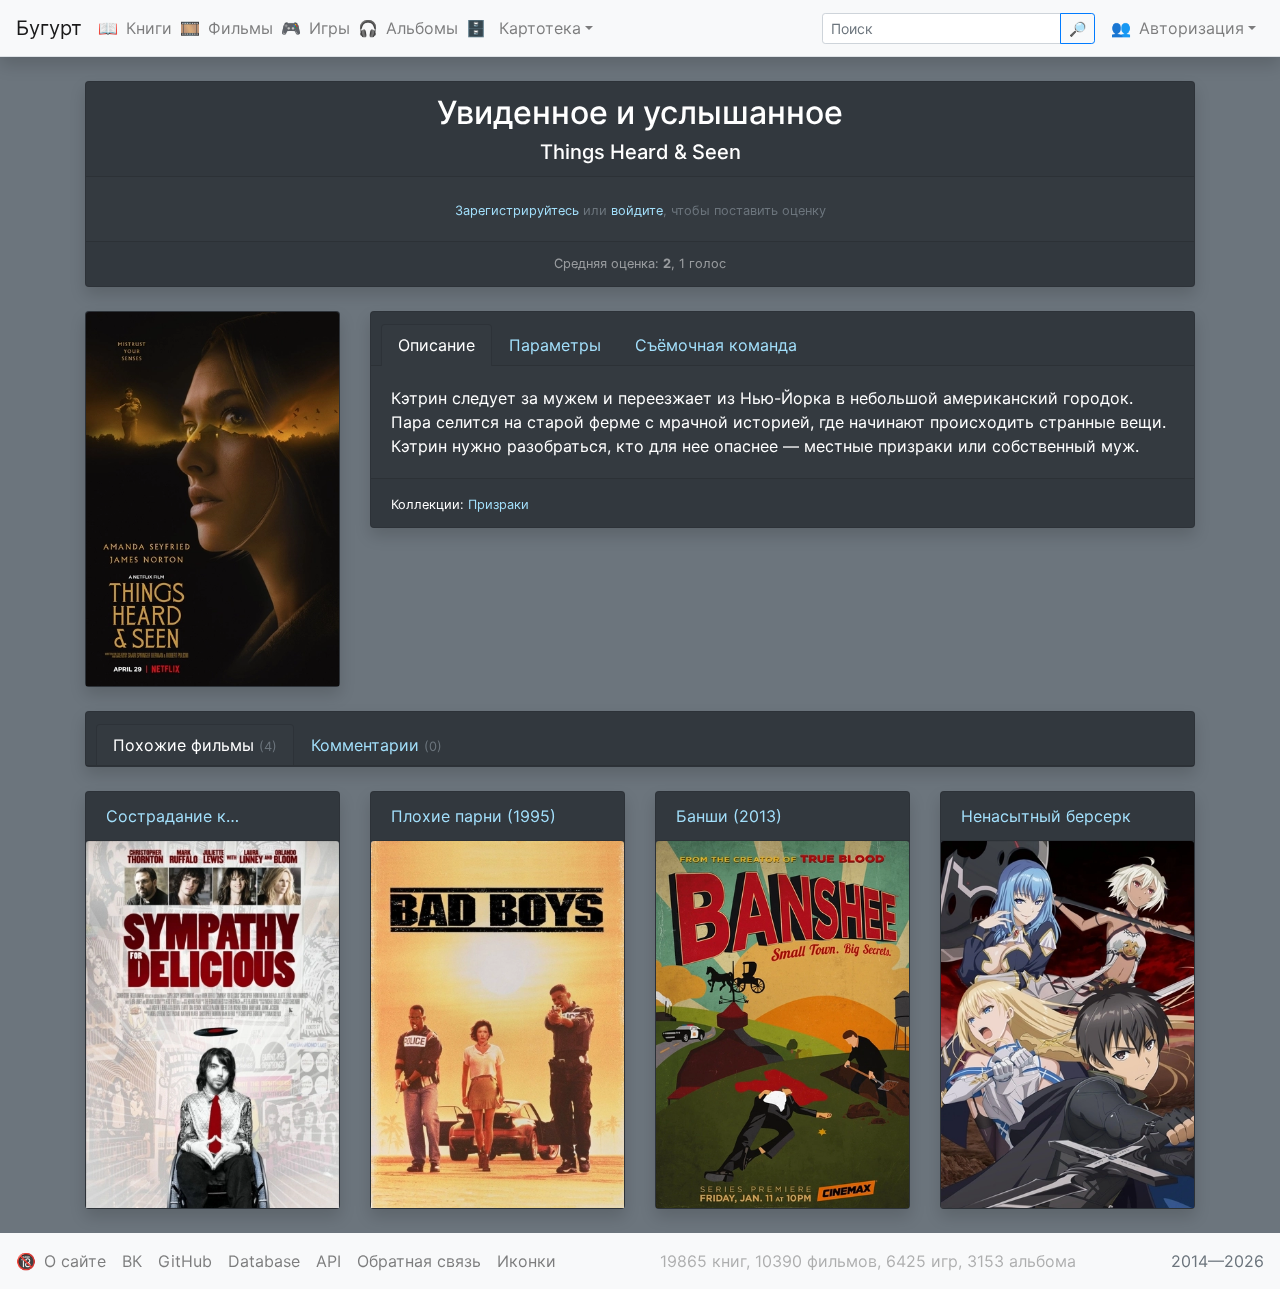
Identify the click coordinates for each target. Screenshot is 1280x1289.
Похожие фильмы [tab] (195, 745)
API (328, 1261)
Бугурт (49, 28)
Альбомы (422, 28)
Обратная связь (419, 1261)
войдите (637, 210)
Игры (329, 28)
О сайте (75, 1261)
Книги (149, 28)
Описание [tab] (436, 345)
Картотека (540, 28)
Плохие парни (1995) (473, 816)
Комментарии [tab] (376, 745)
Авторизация (1191, 28)
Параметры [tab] (555, 345)
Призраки (498, 504)
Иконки (526, 1261)
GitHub (185, 1261)
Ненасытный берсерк (1046, 816)
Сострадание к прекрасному (166, 817)
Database (264, 1261)
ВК (132, 1261)
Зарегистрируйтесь (517, 210)
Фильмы (240, 28)
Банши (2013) (729, 816)
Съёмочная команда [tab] (716, 345)
